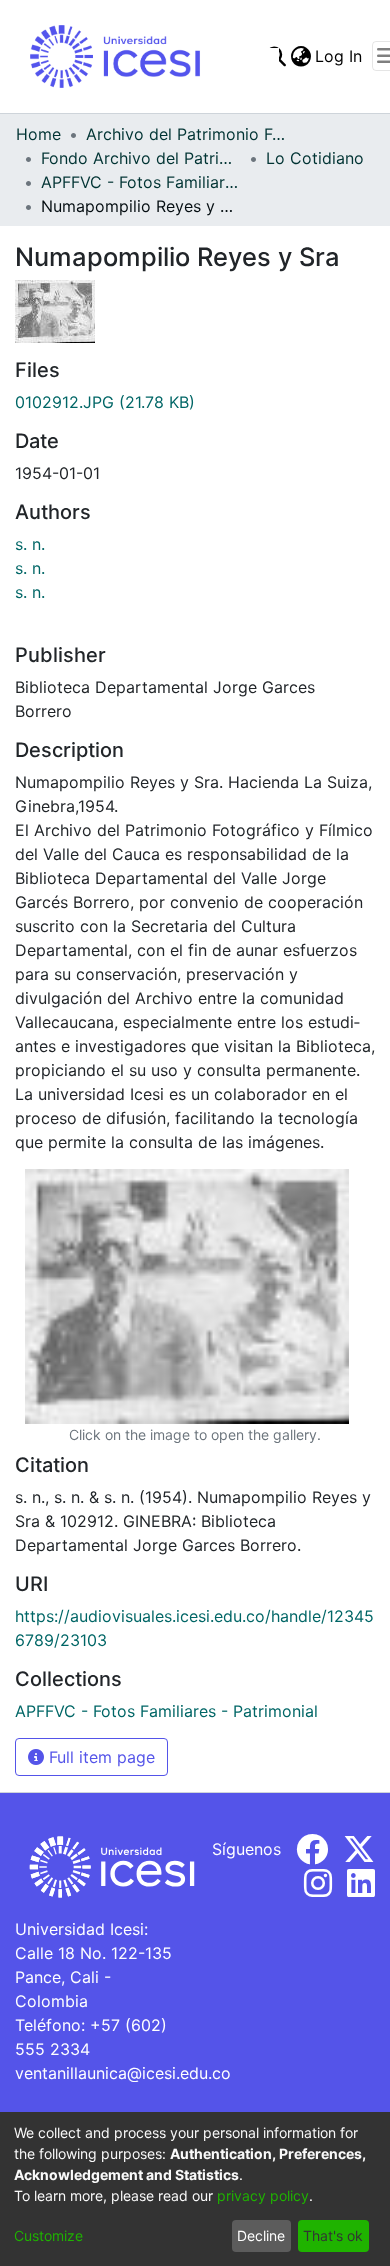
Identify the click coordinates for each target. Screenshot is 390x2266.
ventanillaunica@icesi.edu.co (123, 2073)
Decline (261, 2235)
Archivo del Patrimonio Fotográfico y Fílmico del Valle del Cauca (186, 134)
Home (38, 134)
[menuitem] (300, 56)
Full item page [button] (99, 1757)
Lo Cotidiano (315, 158)
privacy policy (263, 2195)
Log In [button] (339, 56)
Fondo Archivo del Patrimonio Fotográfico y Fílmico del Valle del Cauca (141, 158)
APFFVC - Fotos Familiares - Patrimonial (141, 182)
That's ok (333, 2235)
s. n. (30, 544)
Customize (48, 2235)
